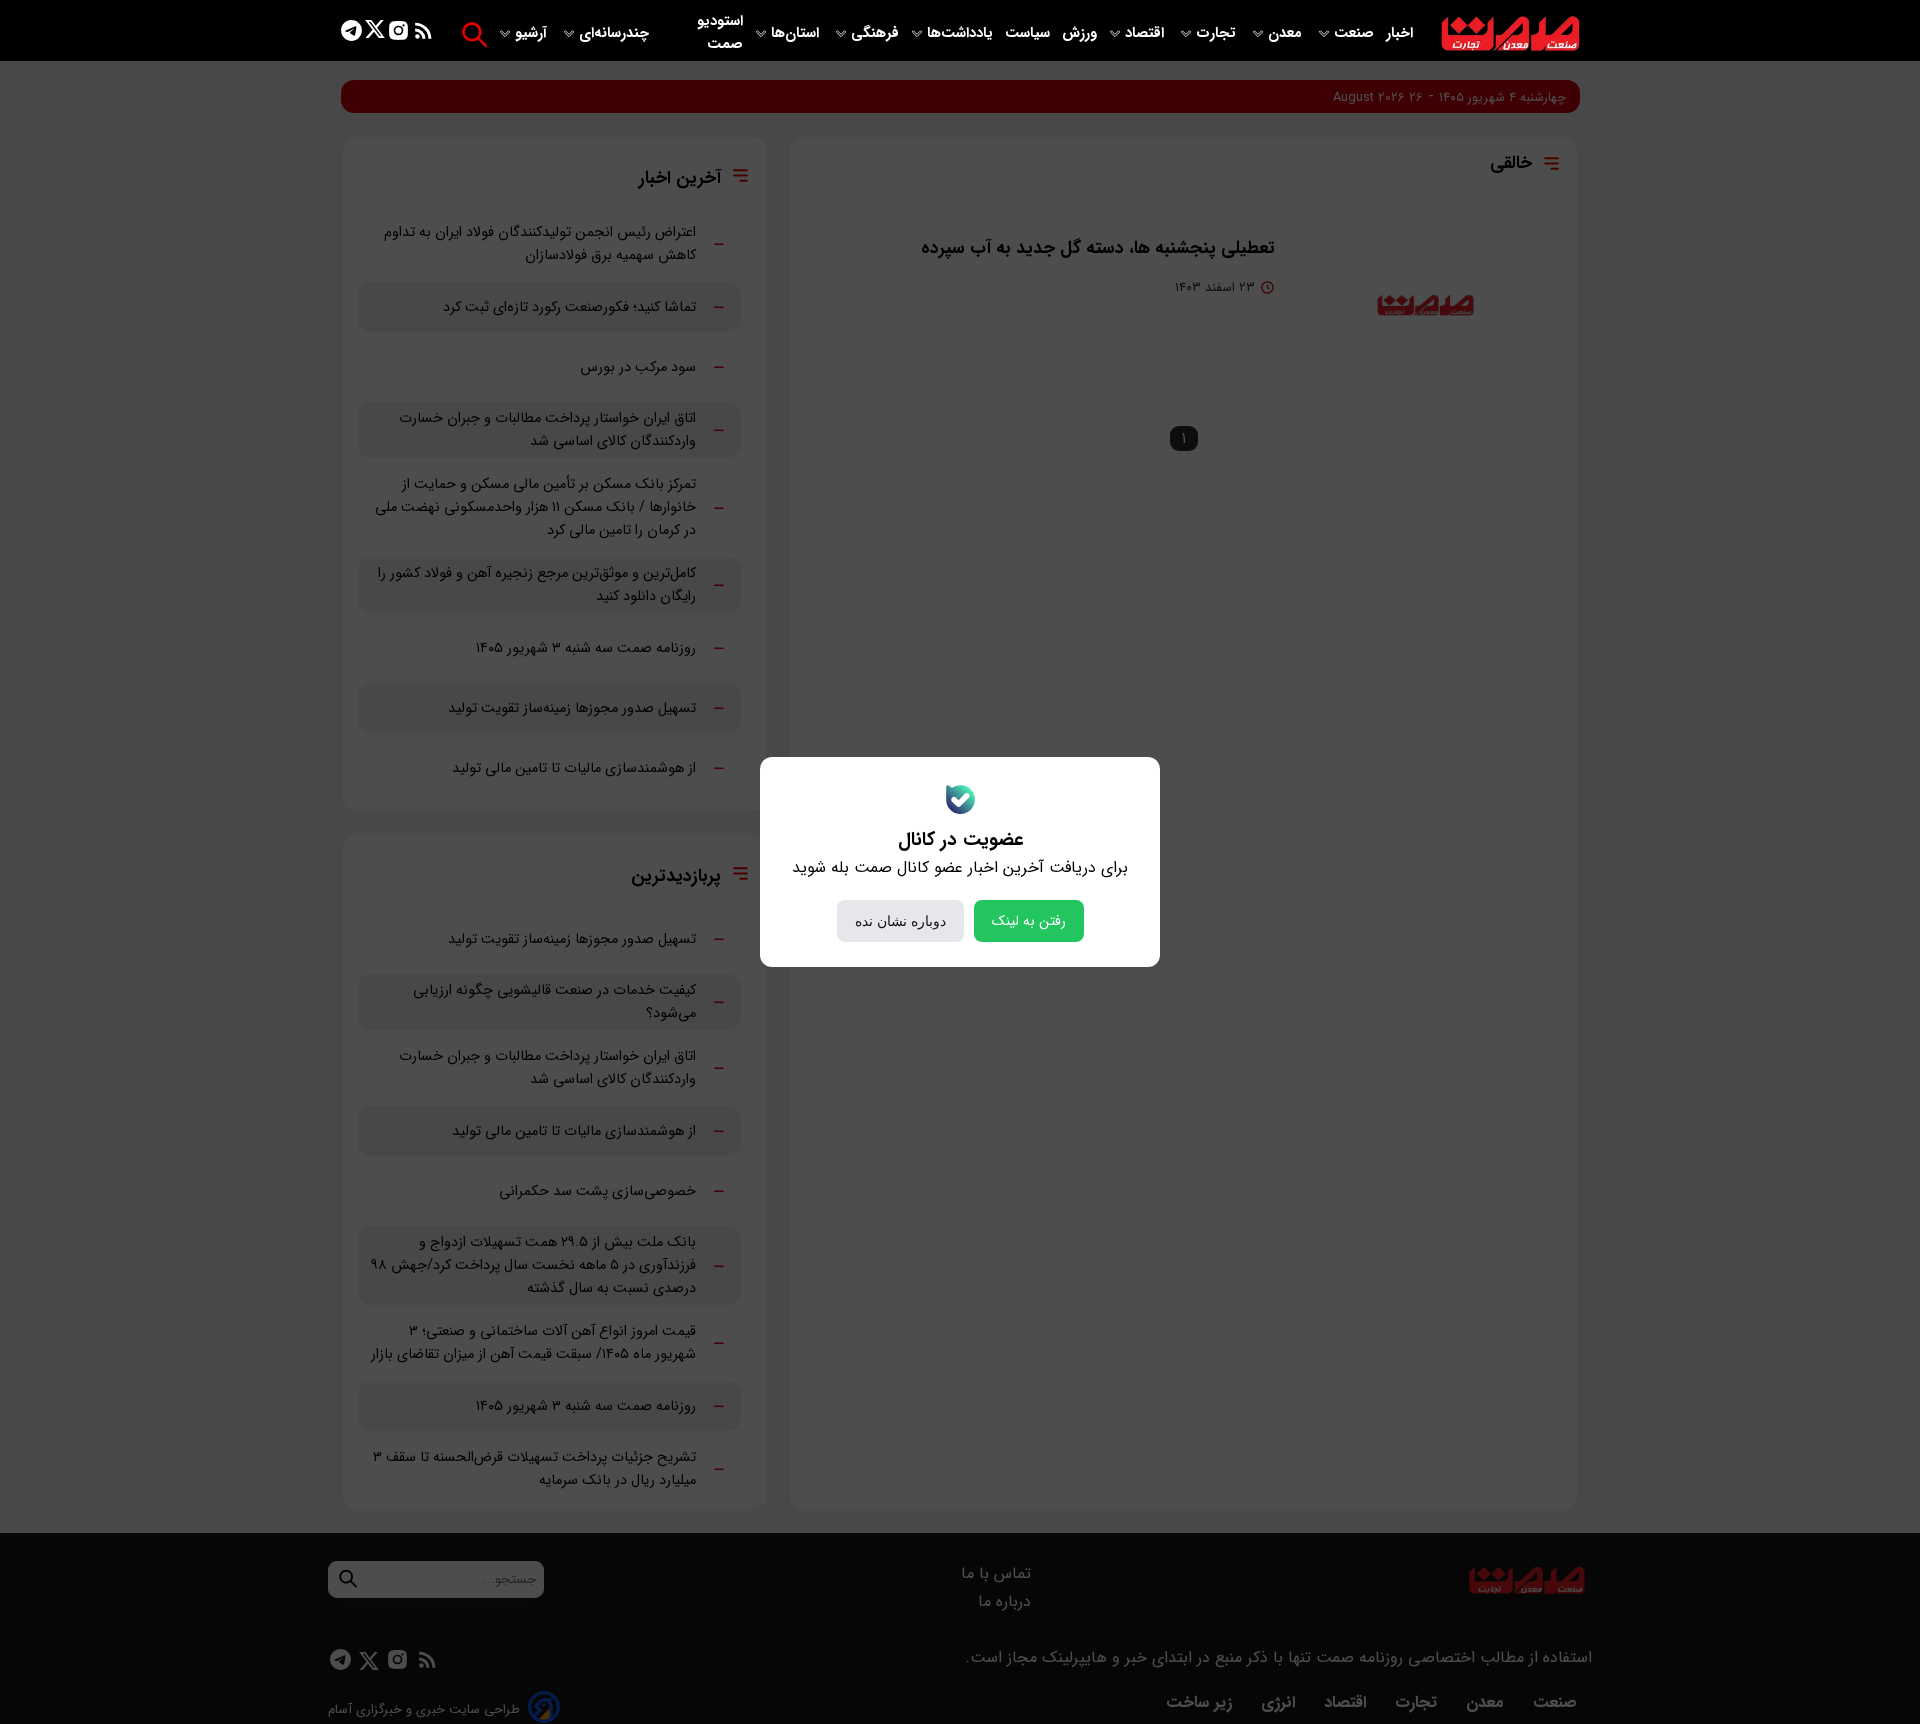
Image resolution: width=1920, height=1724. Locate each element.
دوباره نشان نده (900, 921)
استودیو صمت (720, 33)
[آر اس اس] (423, 34)
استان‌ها (797, 33)
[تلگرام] (351, 34)
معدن (1287, 33)
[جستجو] (474, 34)
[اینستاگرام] (398, 34)
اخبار (1399, 33)
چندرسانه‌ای (616, 33)
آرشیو (533, 33)
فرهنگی (875, 33)
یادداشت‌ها (962, 33)
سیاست (1029, 33)
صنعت (1356, 33)
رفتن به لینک (1029, 921)
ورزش (1079, 33)
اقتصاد (1146, 33)
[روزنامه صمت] (1510, 34)
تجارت (1218, 33)
